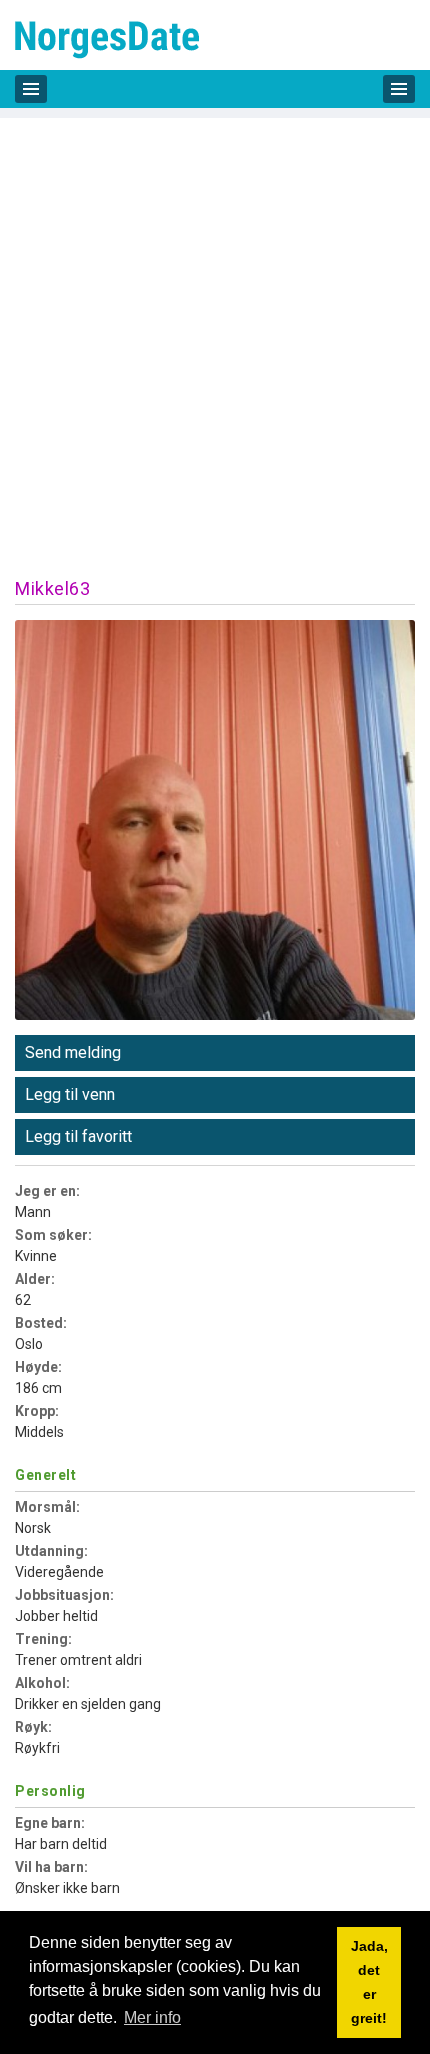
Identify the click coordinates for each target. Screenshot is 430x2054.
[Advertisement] (215, 333)
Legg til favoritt (78, 1136)
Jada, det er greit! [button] (369, 1982)
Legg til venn (70, 1094)
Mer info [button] (152, 2017)
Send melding (73, 1052)
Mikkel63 (52, 588)
